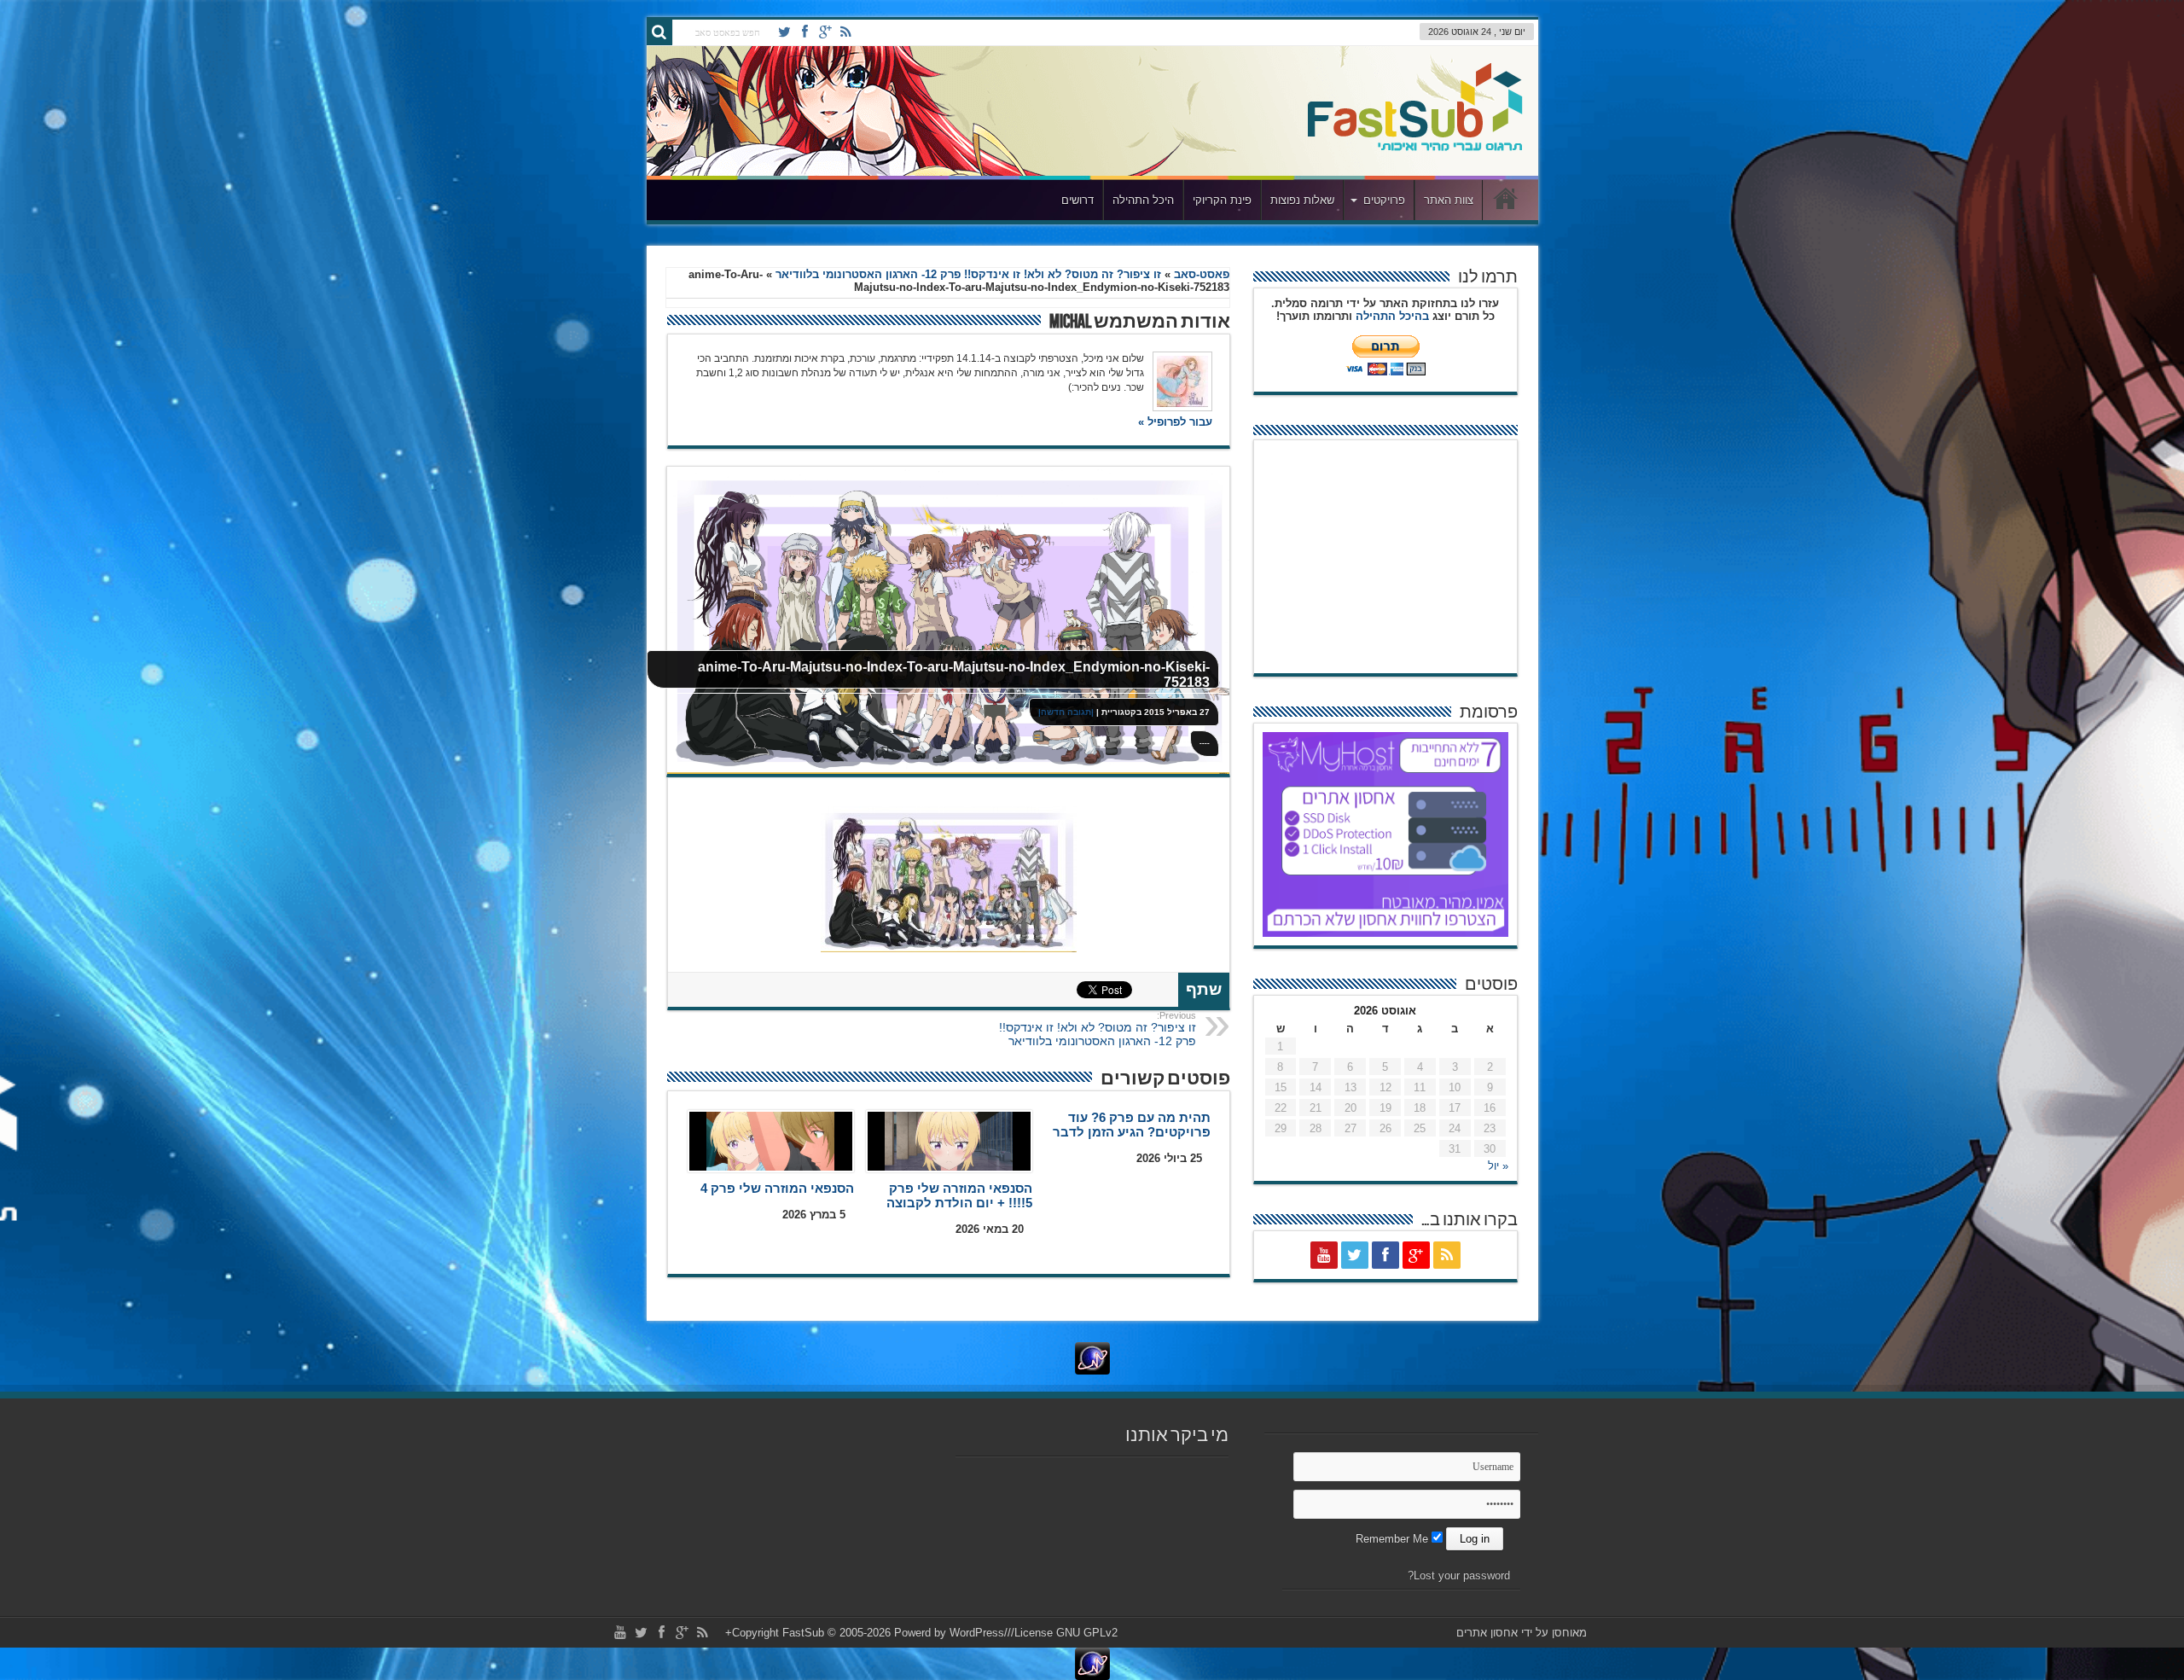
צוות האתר (1449, 200)
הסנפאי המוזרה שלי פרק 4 (777, 1188)
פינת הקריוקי (1222, 200)
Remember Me (1394, 1539)
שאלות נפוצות (1302, 200)
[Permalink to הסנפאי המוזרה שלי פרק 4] (771, 1141)
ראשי (1506, 202)
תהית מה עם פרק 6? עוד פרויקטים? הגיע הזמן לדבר (1132, 1125)
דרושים (1077, 200)
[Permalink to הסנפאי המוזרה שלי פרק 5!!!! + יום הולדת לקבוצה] (949, 1141)
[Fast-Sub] (1415, 111)
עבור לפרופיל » (1175, 422)
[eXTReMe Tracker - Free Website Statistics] (1092, 1358)
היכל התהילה (1143, 200)
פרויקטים (1384, 200)
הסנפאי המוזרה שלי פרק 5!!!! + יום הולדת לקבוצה (959, 1195)
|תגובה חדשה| (1066, 712)
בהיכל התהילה (1392, 316)
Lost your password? (1459, 1575)
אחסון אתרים (1487, 1633)
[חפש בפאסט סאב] (659, 32)
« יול (1498, 1166)
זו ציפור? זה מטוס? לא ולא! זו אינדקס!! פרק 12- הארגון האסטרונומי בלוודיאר (968, 274)
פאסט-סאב (1202, 274)
